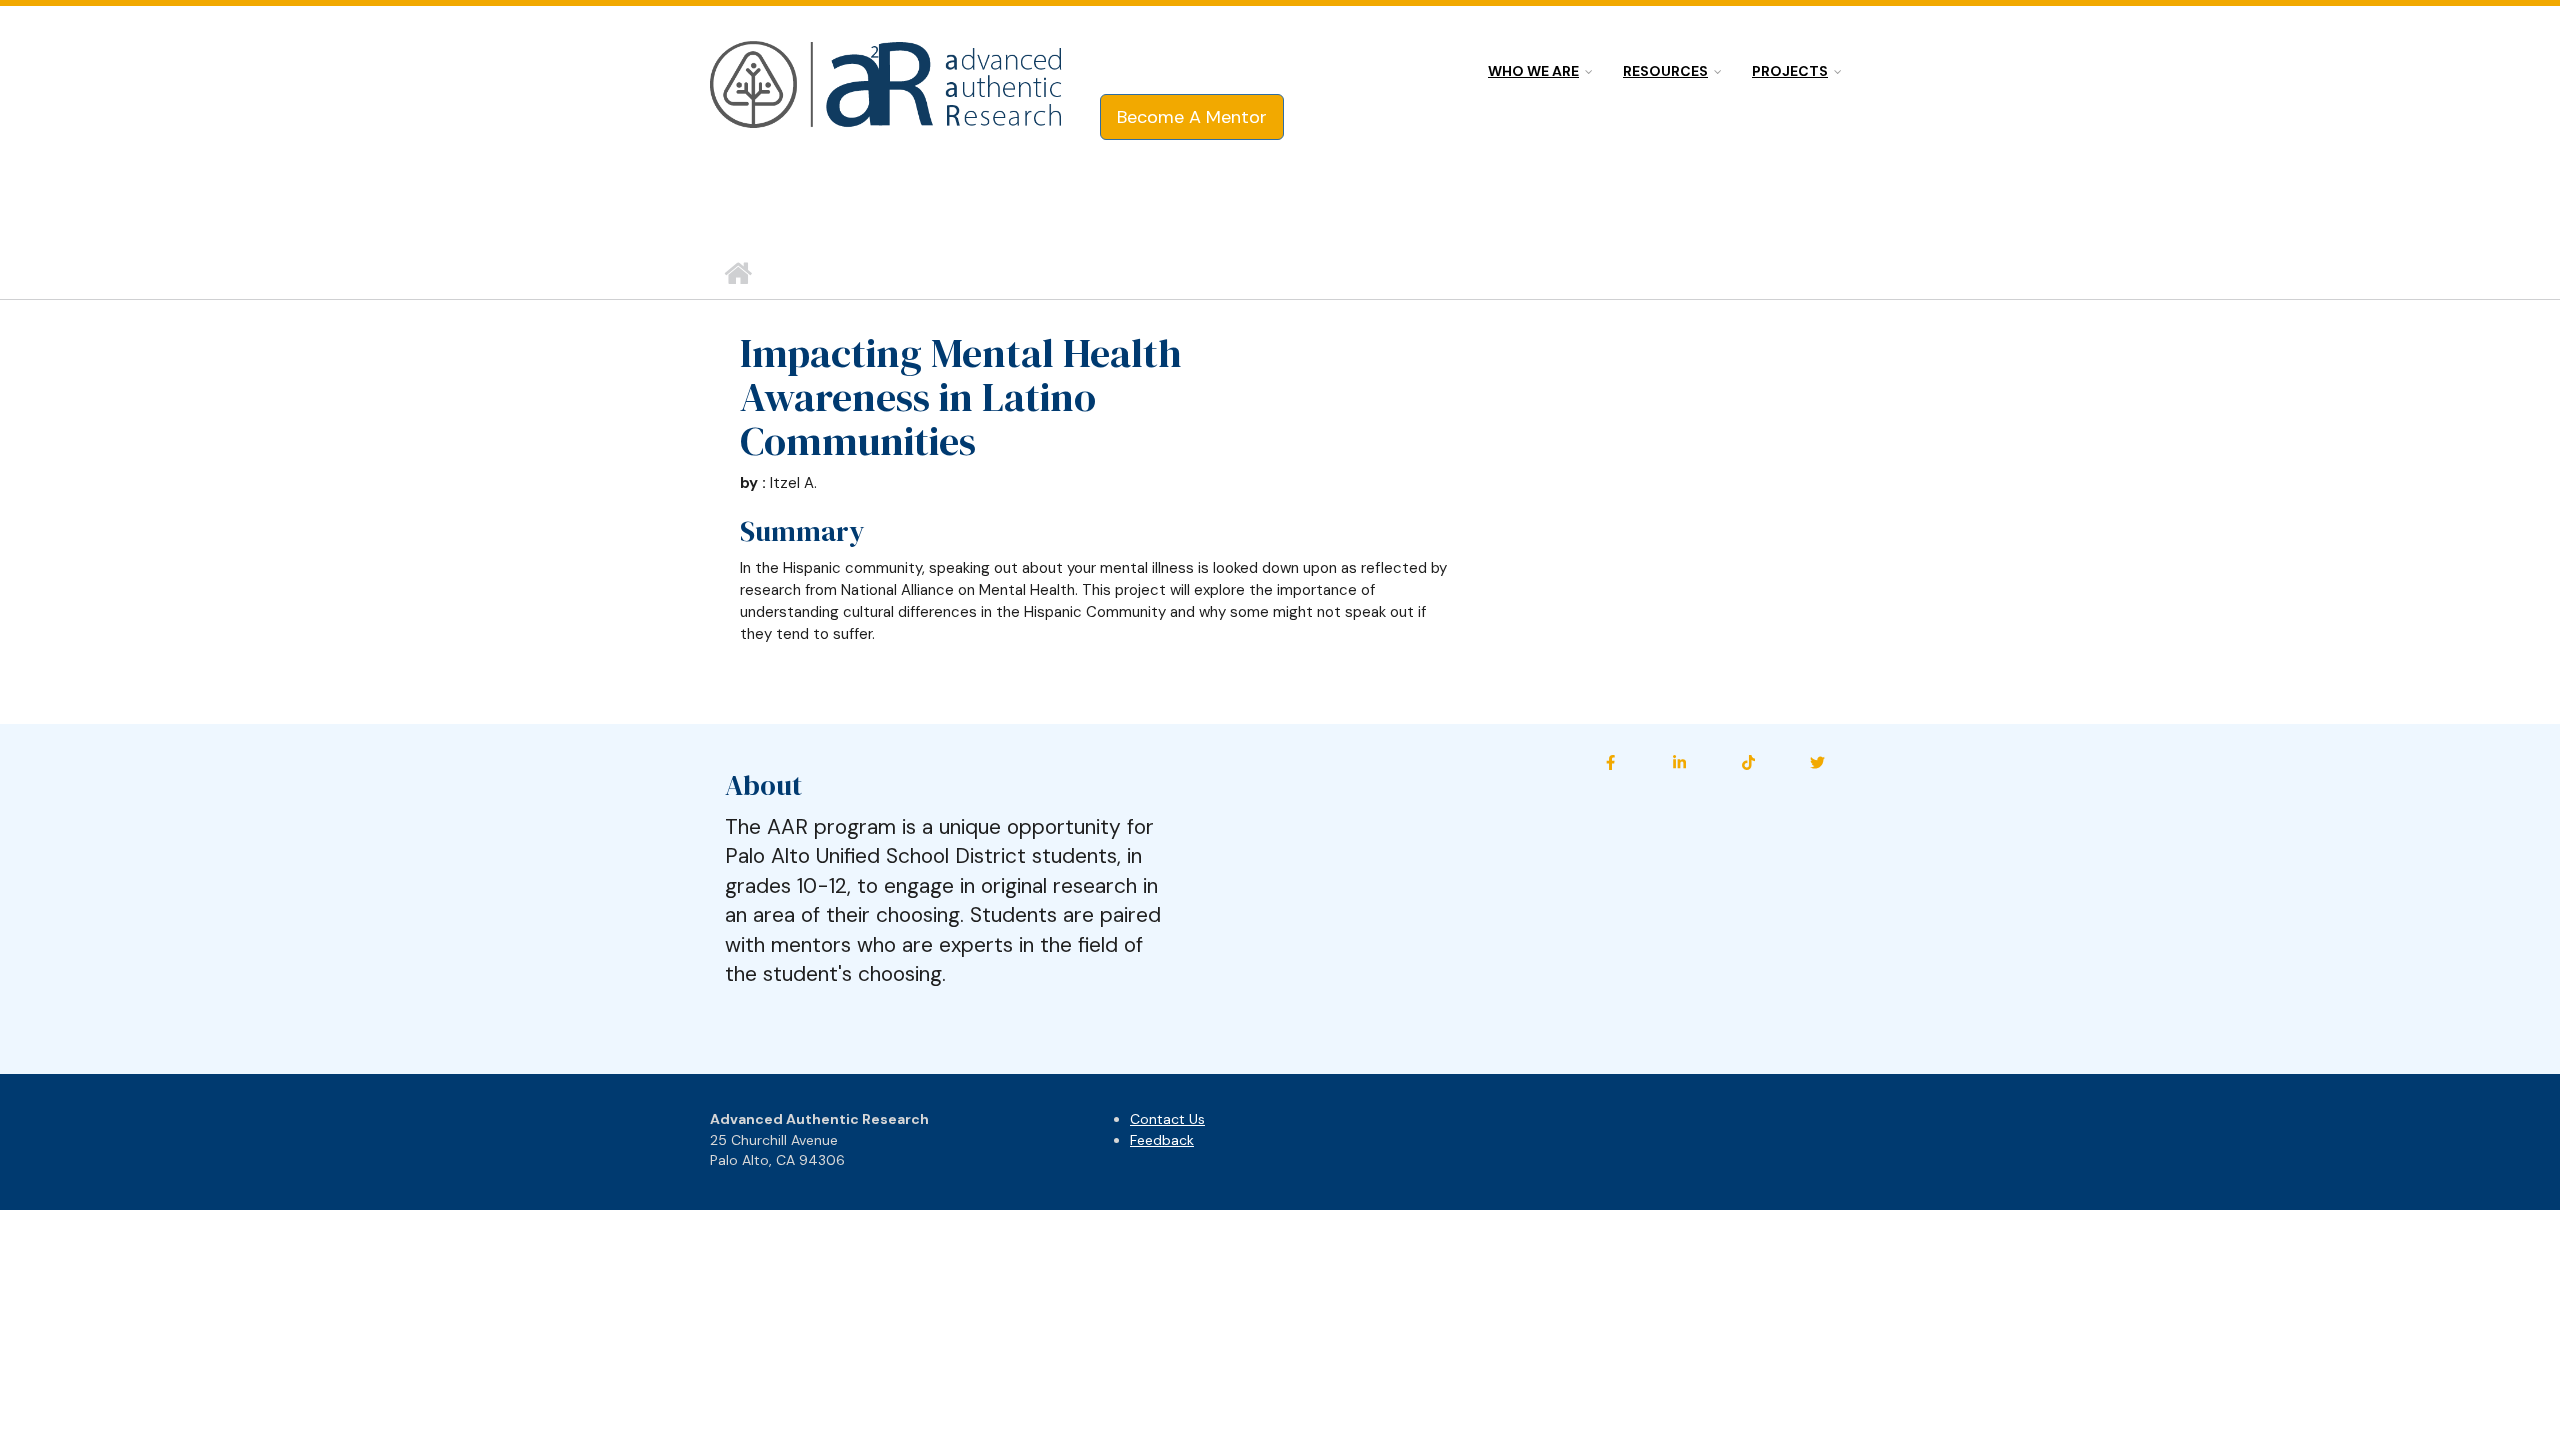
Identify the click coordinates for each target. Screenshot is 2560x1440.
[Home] (887, 86)
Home (737, 274)
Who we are (1533, 71)
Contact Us (1167, 1119)
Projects (1790, 71)
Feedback (1162, 1140)
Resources (1665, 71)
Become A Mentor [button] (1192, 117)
